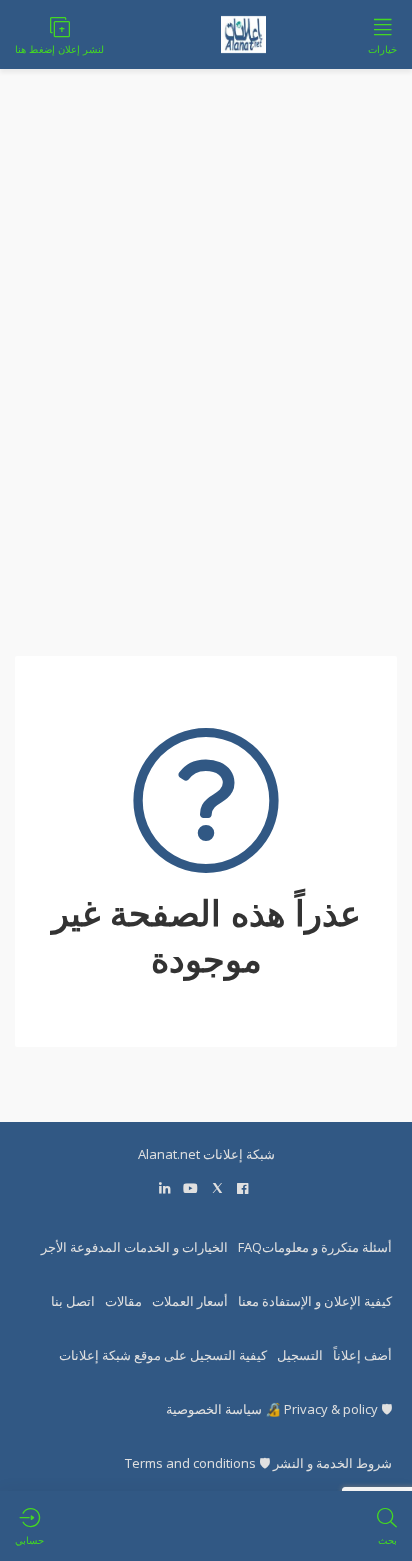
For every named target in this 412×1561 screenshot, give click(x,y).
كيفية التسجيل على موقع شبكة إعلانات (163, 1355)
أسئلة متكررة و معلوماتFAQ (315, 1247)
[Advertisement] (206, 375)
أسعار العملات (190, 1301)
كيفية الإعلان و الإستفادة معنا (315, 1301)
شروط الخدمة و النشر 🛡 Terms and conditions (258, 1463)
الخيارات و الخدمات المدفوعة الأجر (134, 1247)
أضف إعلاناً (362, 1355)
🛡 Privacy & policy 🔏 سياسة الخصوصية (279, 1409)
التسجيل (300, 1355)
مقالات (123, 1301)
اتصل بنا (73, 1301)
